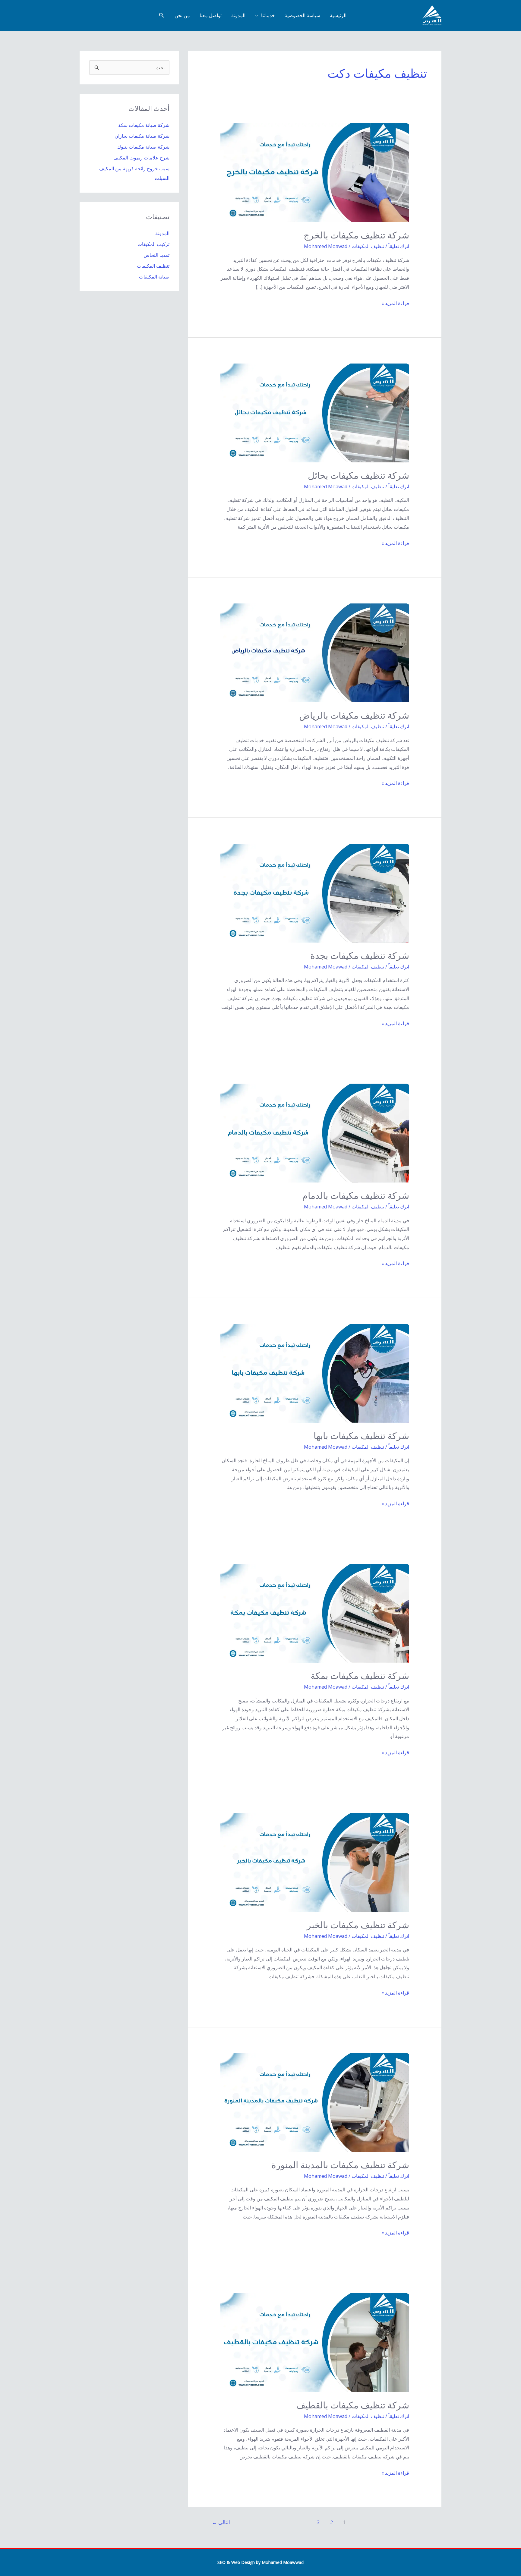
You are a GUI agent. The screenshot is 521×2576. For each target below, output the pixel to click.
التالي (221, 2522)
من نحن (182, 15)
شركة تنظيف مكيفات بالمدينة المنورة (340, 2165)
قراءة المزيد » (395, 304)
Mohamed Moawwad (283, 2562)
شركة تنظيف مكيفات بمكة (360, 1676)
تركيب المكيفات (153, 244)
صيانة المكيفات (154, 277)
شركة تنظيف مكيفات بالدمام (356, 1196)
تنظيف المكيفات (368, 246)
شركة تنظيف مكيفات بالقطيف (353, 2405)
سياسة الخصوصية (302, 15)
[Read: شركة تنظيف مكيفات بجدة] (315, 893)
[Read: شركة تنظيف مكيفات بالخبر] (315, 1862)
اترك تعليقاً (399, 246)
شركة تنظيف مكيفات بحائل (358, 476)
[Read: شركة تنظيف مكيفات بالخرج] (315, 172)
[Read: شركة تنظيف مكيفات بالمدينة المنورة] (315, 2102)
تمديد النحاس (156, 255)
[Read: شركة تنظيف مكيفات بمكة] (315, 1613)
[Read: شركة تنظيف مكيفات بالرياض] (315, 653)
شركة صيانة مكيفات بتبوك (143, 147)
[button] (258, 15)
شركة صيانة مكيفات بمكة (144, 125)
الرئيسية (338, 15)
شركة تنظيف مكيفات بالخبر (358, 1925)
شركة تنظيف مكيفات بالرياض (354, 715)
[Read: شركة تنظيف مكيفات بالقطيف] (315, 2342)
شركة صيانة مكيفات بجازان (142, 136)
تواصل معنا (211, 15)
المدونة (238, 15)
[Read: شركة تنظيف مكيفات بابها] (315, 1373)
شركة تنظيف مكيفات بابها (361, 1436)
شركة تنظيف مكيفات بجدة (360, 956)
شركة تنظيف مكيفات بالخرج (356, 235)
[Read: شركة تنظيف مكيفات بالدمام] (315, 1133)
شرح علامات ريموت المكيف (141, 158)
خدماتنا (268, 15)
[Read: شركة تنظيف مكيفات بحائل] (315, 412)
